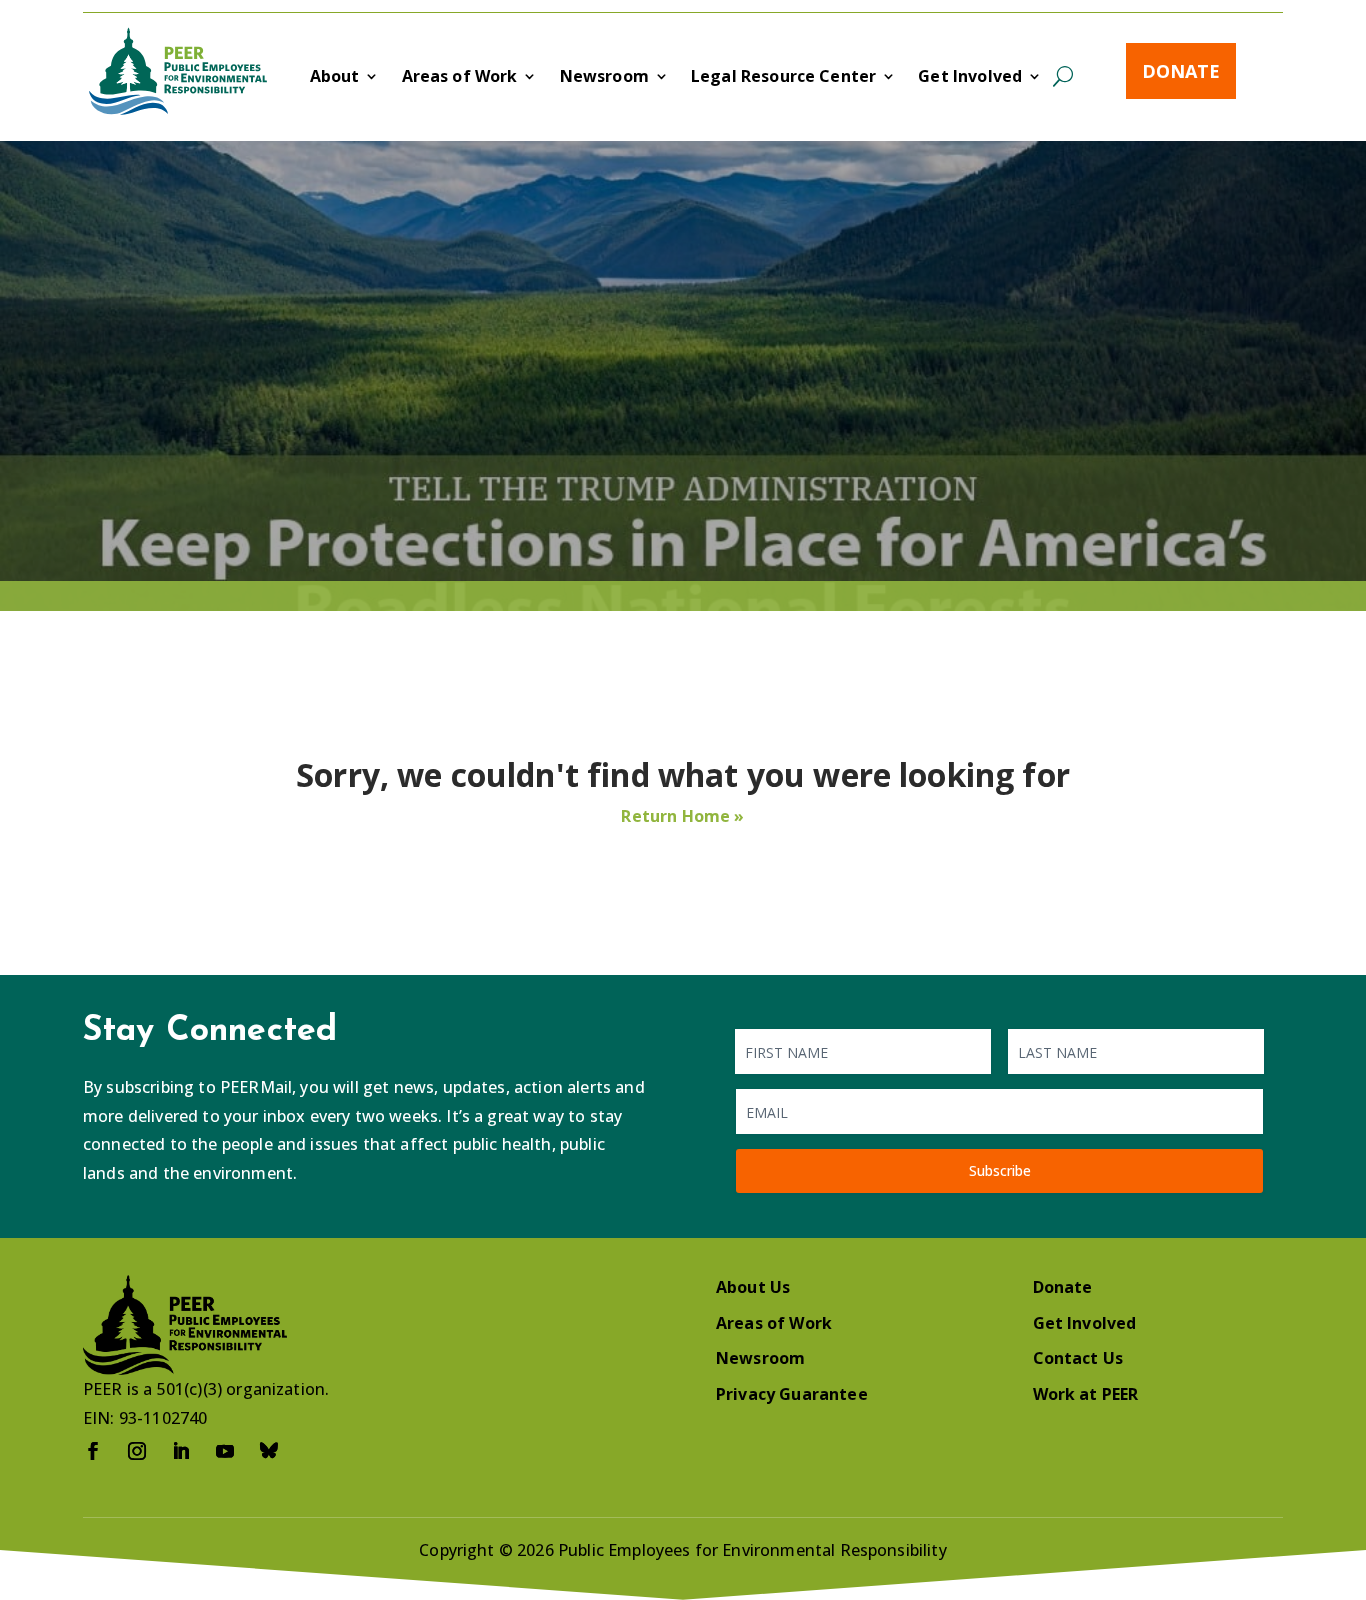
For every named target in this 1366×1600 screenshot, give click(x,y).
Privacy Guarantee (792, 1394)
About (335, 78)
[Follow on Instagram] (137, 1451)
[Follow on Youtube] (225, 1451)
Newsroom (604, 78)
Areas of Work (460, 78)
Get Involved (970, 78)
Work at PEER (1086, 1394)
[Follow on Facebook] (93, 1451)
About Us (753, 1287)
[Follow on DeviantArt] (269, 1451)
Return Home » (682, 816)
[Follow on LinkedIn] (181, 1451)
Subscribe (1000, 1170)
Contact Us (1078, 1358)
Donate (1181, 71)
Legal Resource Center (783, 78)
